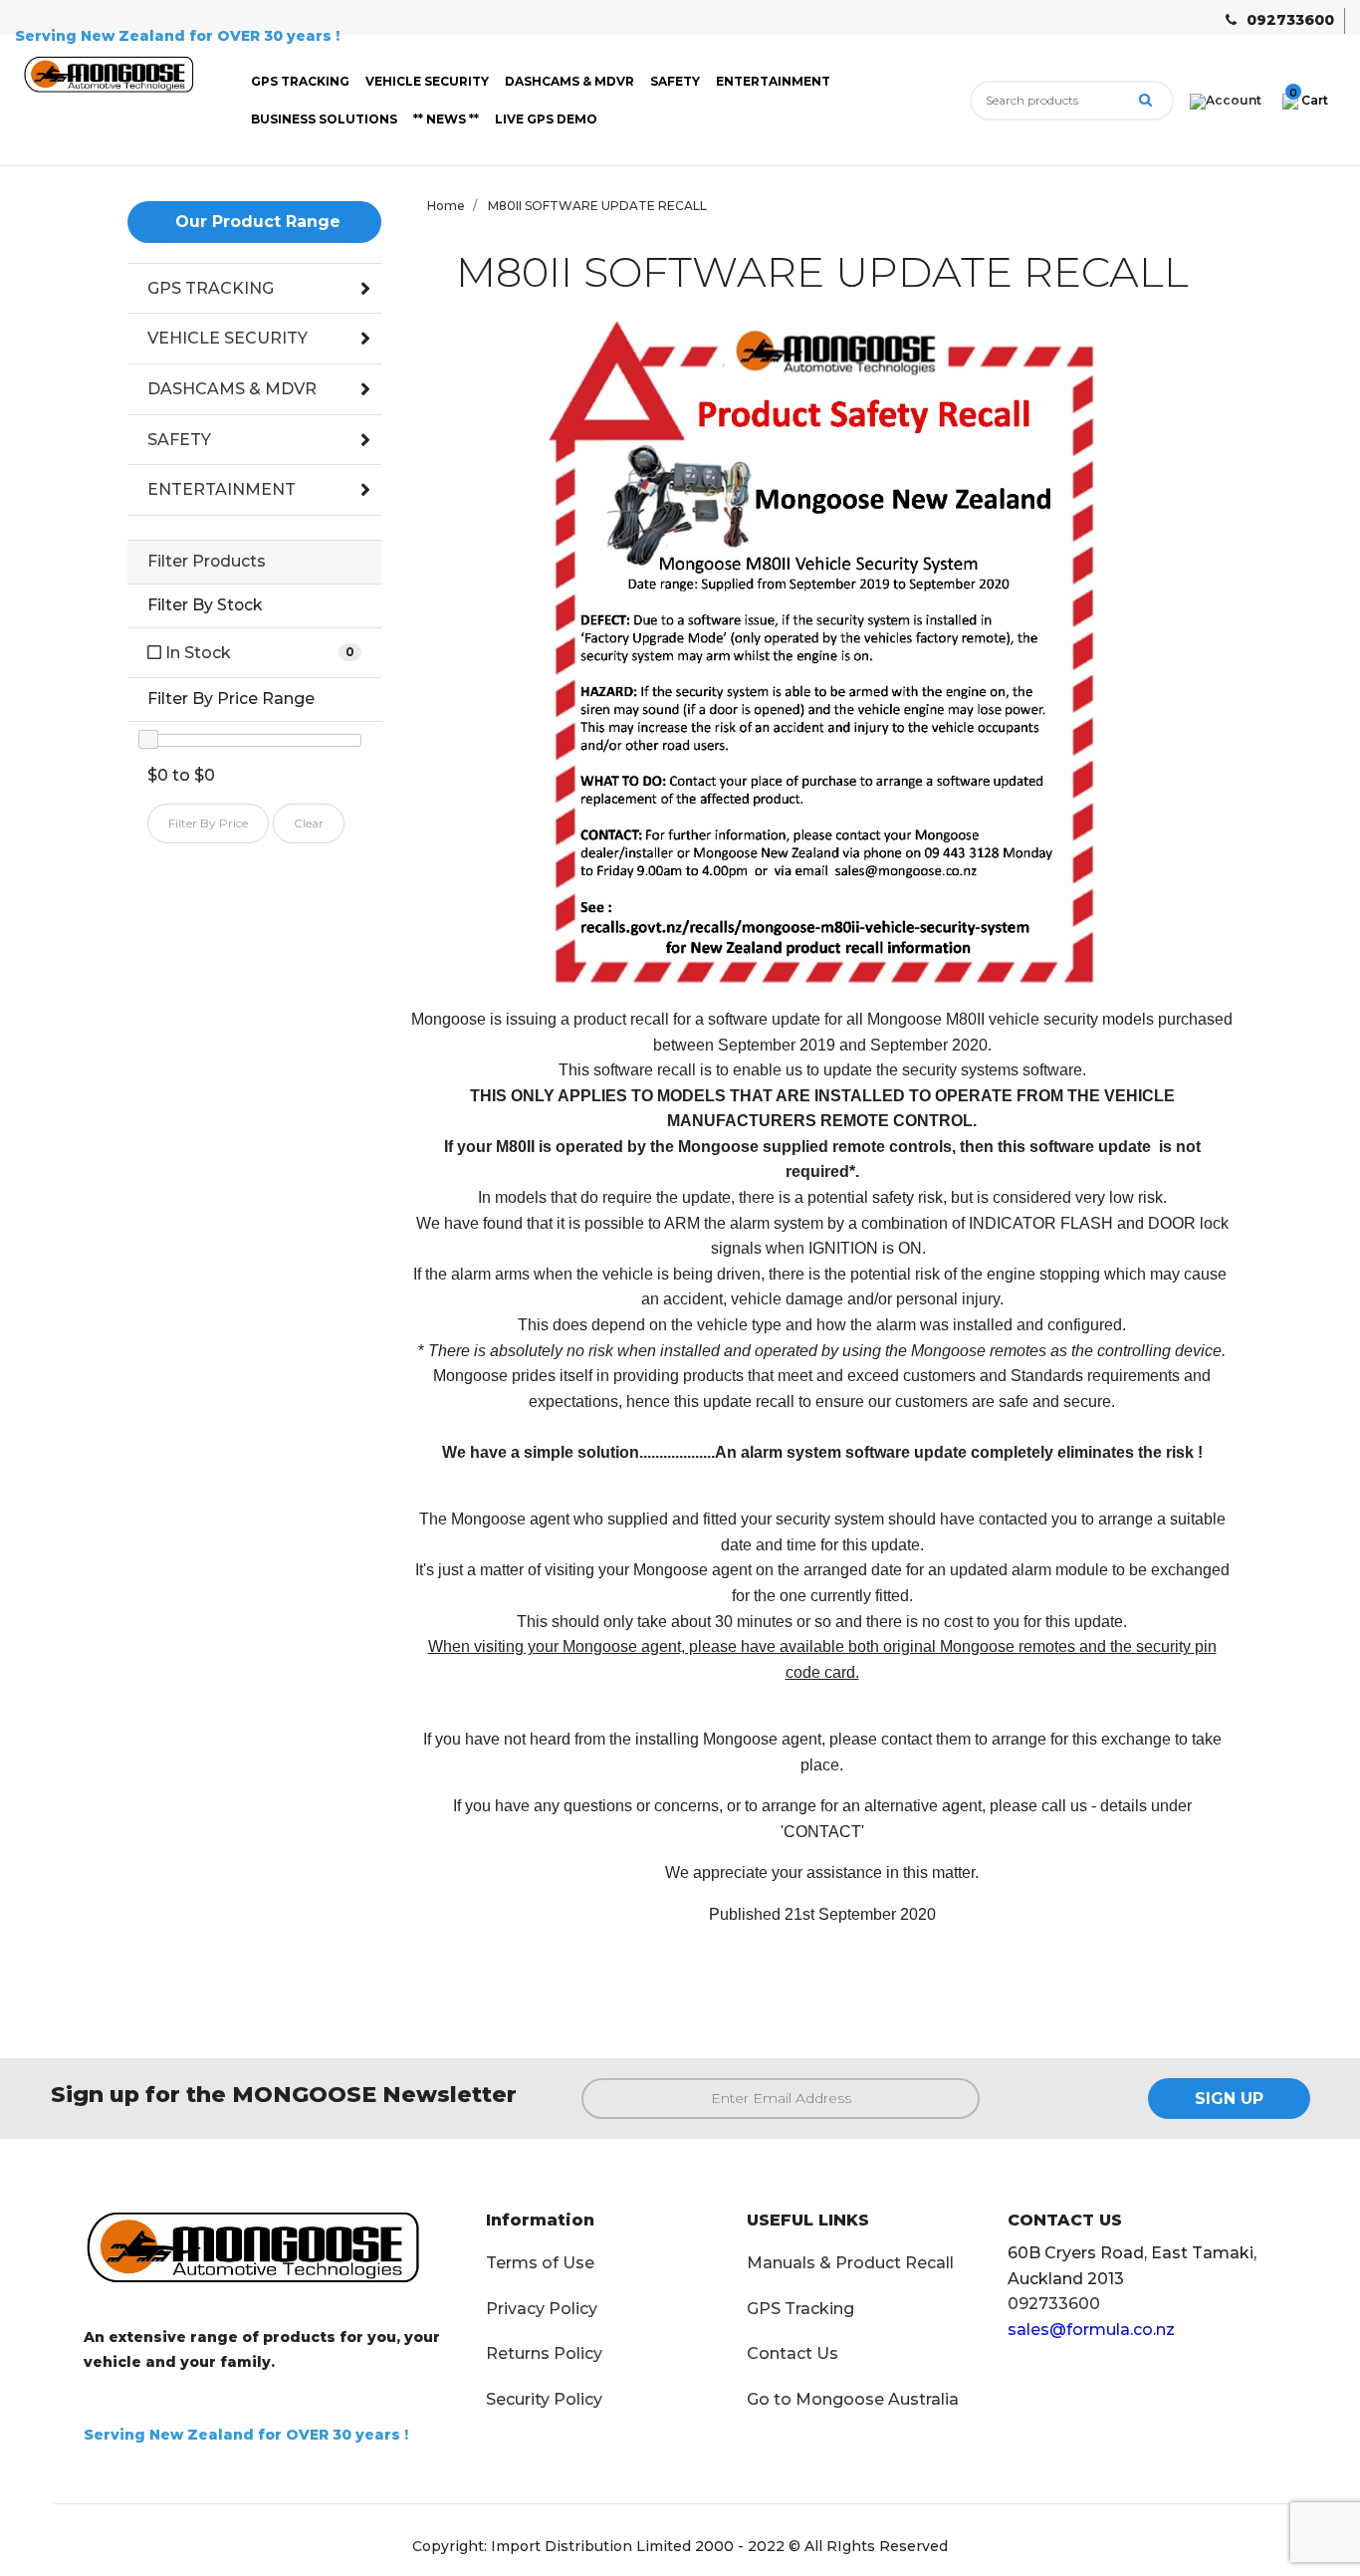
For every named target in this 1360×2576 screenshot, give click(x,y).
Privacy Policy (542, 2309)
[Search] (1145, 100)
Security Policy (544, 2399)
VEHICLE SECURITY (427, 81)
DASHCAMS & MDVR (569, 81)
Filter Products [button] (207, 562)
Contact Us (793, 2353)
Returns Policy (544, 2353)
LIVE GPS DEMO (546, 119)
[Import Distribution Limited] (113, 78)
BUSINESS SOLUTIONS (324, 119)
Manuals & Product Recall (850, 2263)
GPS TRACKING (300, 81)
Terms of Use (540, 2263)
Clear (309, 823)
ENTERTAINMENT (773, 81)
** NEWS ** (446, 119)
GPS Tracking (800, 2309)
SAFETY (675, 81)
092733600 (1290, 20)
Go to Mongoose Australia (853, 2399)
